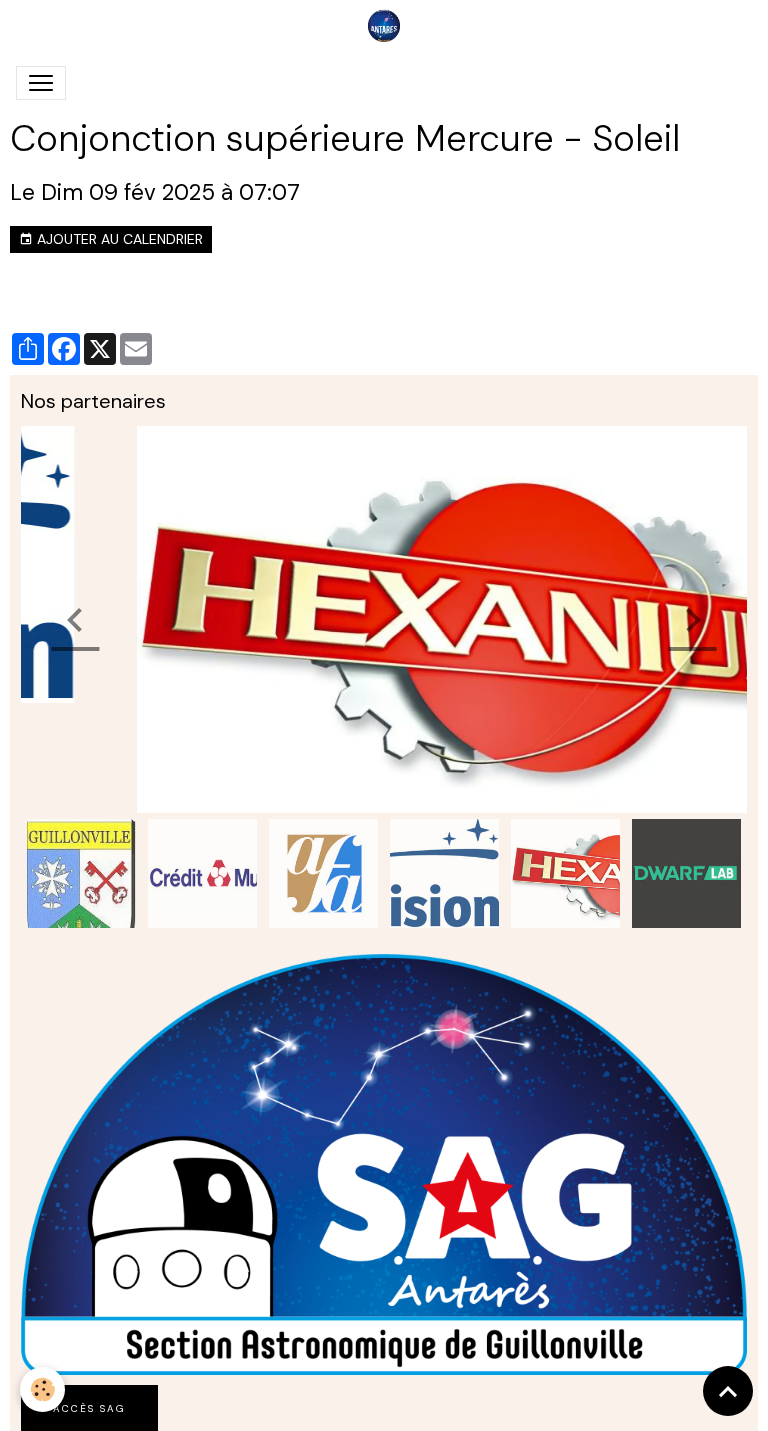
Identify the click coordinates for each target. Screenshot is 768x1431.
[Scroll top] (728, 1391)
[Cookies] (42, 1389)
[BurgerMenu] (41, 83)
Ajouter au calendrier (118, 239)
